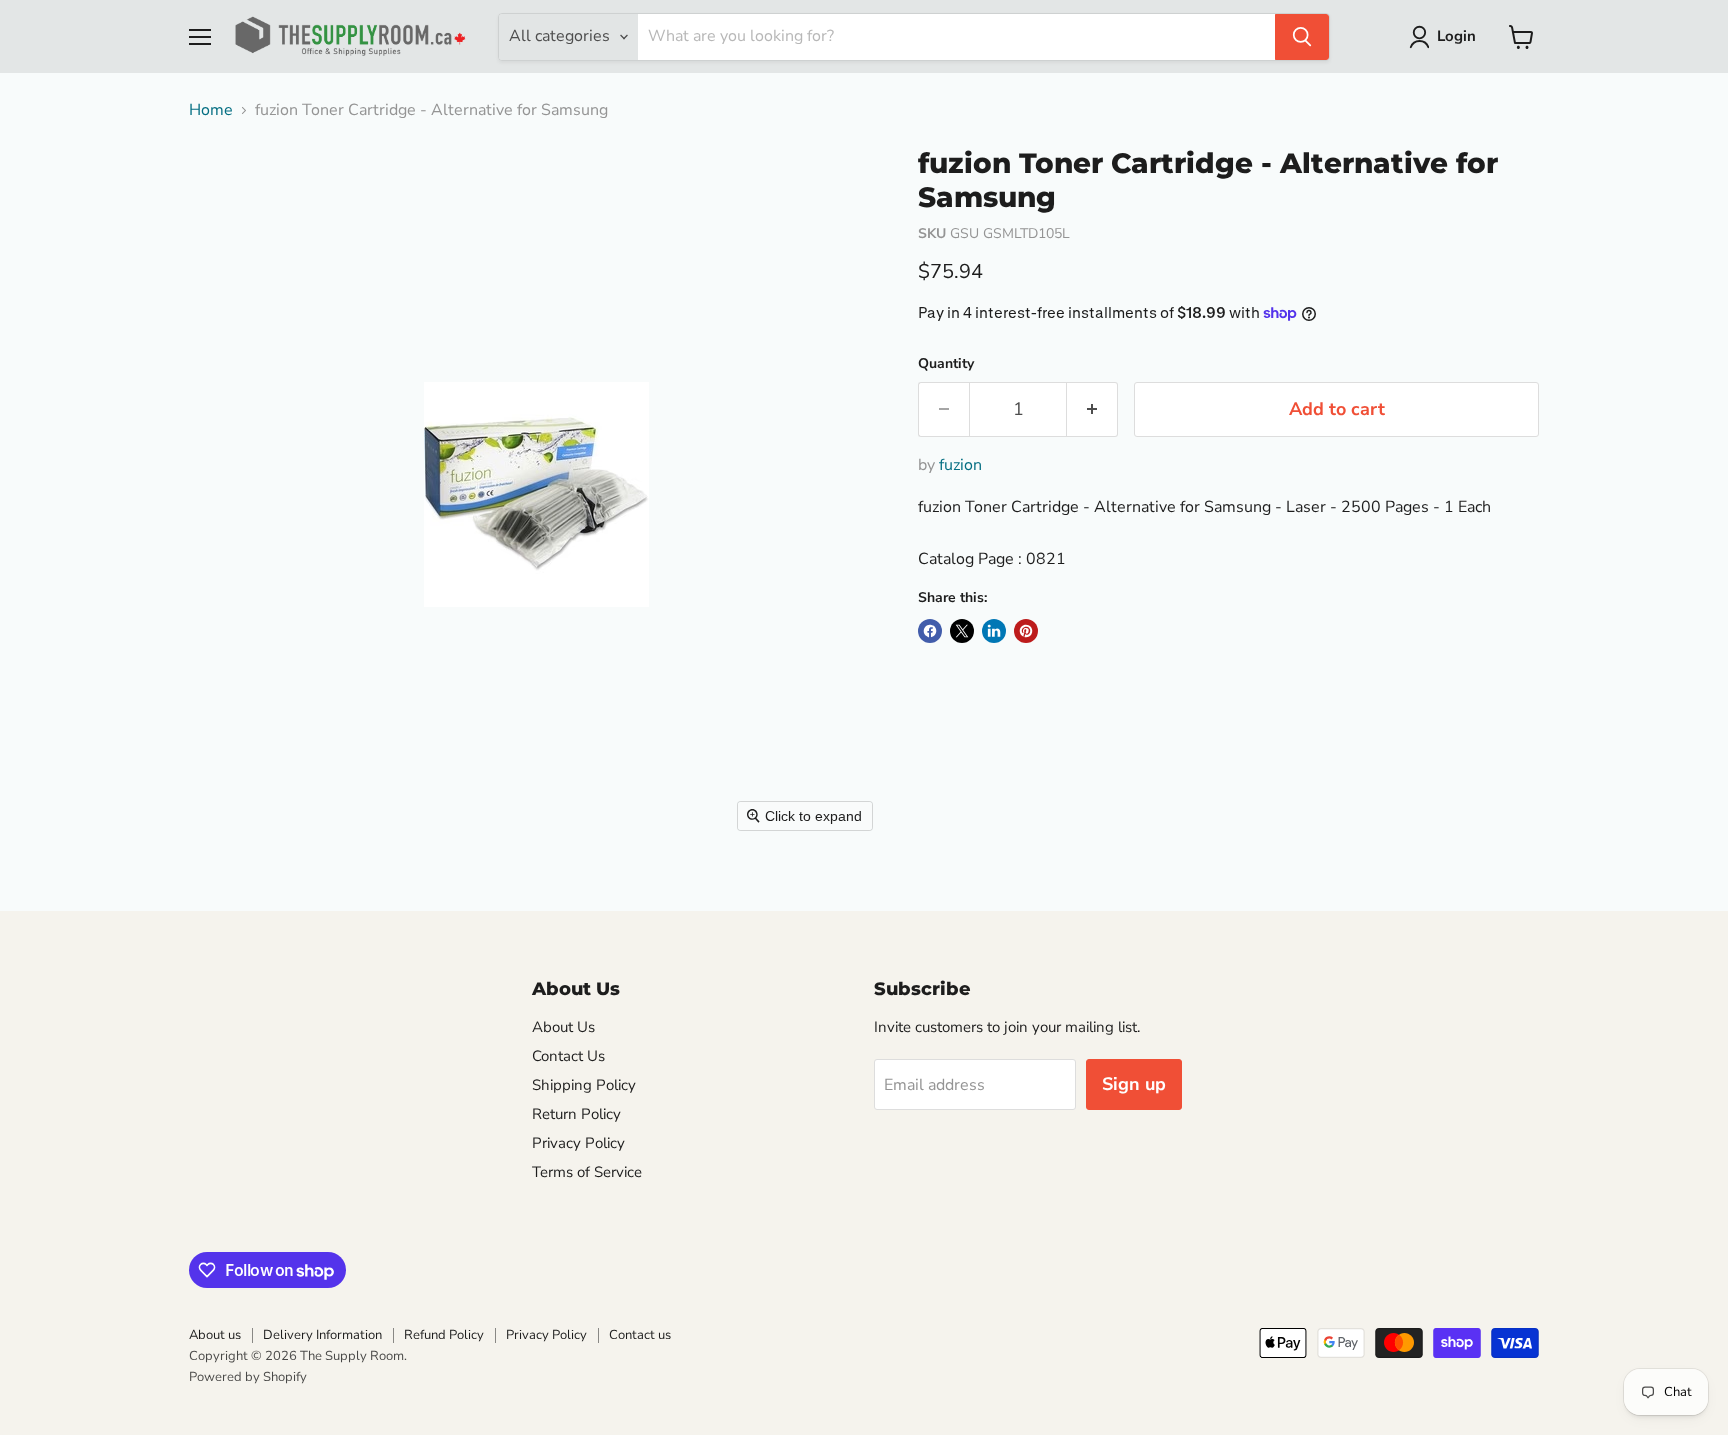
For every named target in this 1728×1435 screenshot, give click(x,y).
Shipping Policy (584, 1085)
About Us (563, 1027)
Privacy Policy (578, 1143)
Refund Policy (444, 1335)
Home (211, 110)
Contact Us (568, 1056)
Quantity (946, 364)
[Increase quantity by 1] (1092, 409)
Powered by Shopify (248, 1377)
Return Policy (576, 1114)
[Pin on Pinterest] (1026, 631)
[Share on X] (962, 631)
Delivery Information (322, 1335)
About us (215, 1335)
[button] (1446, 37)
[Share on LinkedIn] (994, 631)
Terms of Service (587, 1172)
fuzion (960, 465)
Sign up (1134, 1084)
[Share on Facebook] (930, 631)
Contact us (640, 1335)
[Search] (1302, 37)
